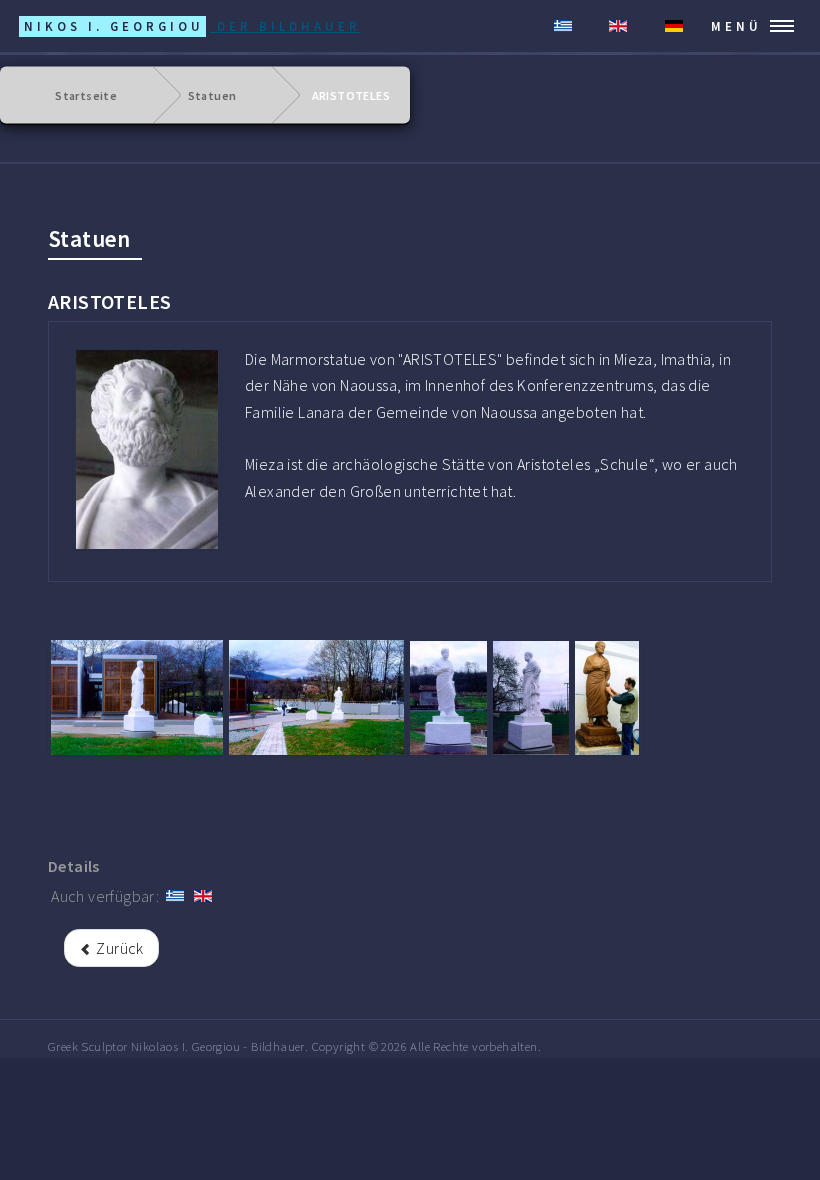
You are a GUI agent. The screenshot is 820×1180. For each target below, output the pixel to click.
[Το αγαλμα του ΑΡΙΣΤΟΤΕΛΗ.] (147, 449)
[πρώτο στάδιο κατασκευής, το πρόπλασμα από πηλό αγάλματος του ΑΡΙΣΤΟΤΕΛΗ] (607, 698)
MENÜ (736, 26)
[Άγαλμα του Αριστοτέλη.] (316, 697)
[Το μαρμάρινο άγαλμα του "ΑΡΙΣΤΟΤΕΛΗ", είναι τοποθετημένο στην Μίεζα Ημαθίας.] (531, 698)
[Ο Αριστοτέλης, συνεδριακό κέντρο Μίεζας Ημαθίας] (448, 698)
